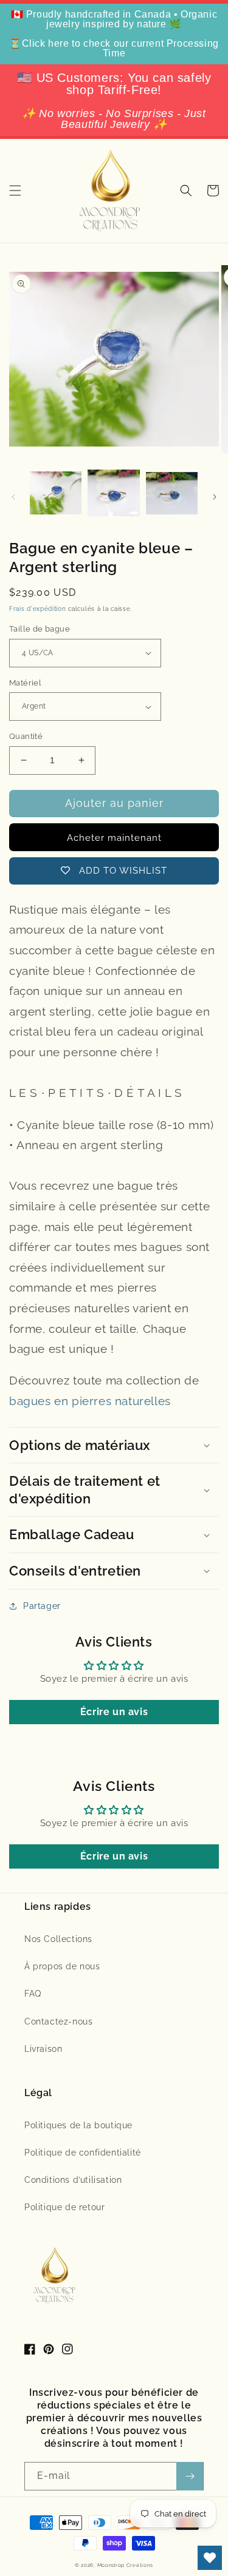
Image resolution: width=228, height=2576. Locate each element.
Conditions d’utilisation (73, 2180)
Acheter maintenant (114, 838)
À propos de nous (62, 1966)
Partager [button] (42, 1606)
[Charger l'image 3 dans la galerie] (172, 494)
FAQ (33, 1994)
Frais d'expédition (38, 609)
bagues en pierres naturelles (90, 1401)
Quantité (26, 736)
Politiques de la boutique (78, 2125)
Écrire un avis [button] (114, 1712)
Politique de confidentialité (83, 2153)
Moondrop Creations (126, 2565)
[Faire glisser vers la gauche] (13, 497)
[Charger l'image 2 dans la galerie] (113, 494)
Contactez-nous (58, 2021)
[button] (15, 191)
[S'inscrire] (190, 2476)
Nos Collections (58, 1939)
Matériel (25, 683)
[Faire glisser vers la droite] (215, 497)
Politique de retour (64, 2207)
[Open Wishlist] (210, 2558)
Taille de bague (40, 629)
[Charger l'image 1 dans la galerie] (56, 494)
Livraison (43, 2049)
